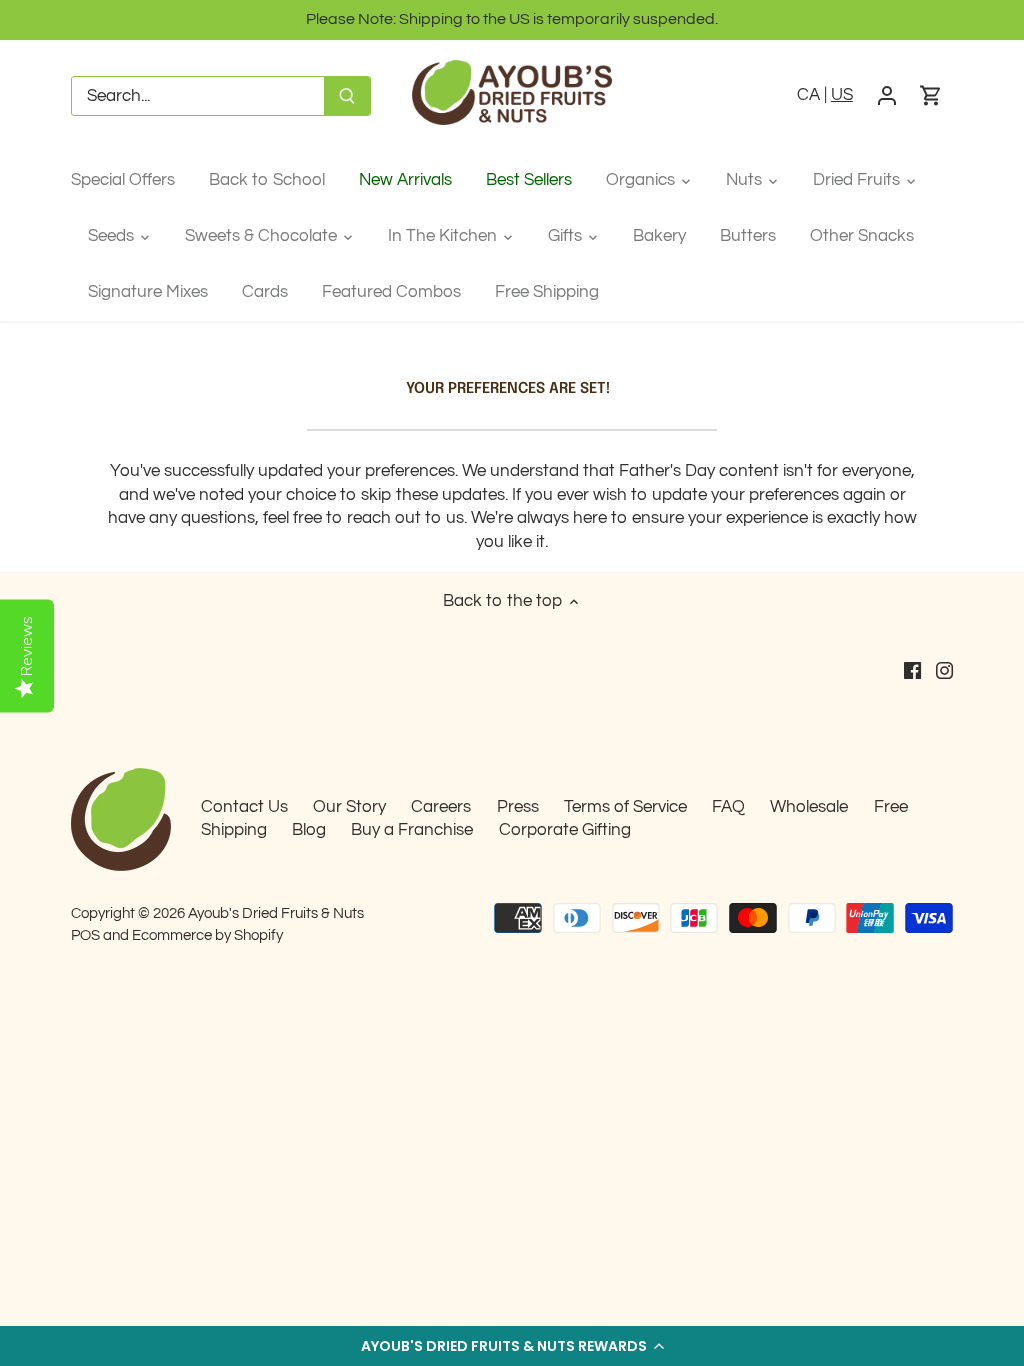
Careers (441, 807)
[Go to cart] (931, 96)
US (842, 95)
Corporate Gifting (565, 830)
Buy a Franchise (412, 830)
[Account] (887, 96)
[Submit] (347, 96)
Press (518, 807)
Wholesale (809, 807)
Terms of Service (625, 807)
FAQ (728, 807)
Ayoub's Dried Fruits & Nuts (276, 913)
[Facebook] (912, 671)
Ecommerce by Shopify (207, 935)
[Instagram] (944, 671)
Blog (309, 830)
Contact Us (244, 807)
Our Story (349, 807)
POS (85, 935)
